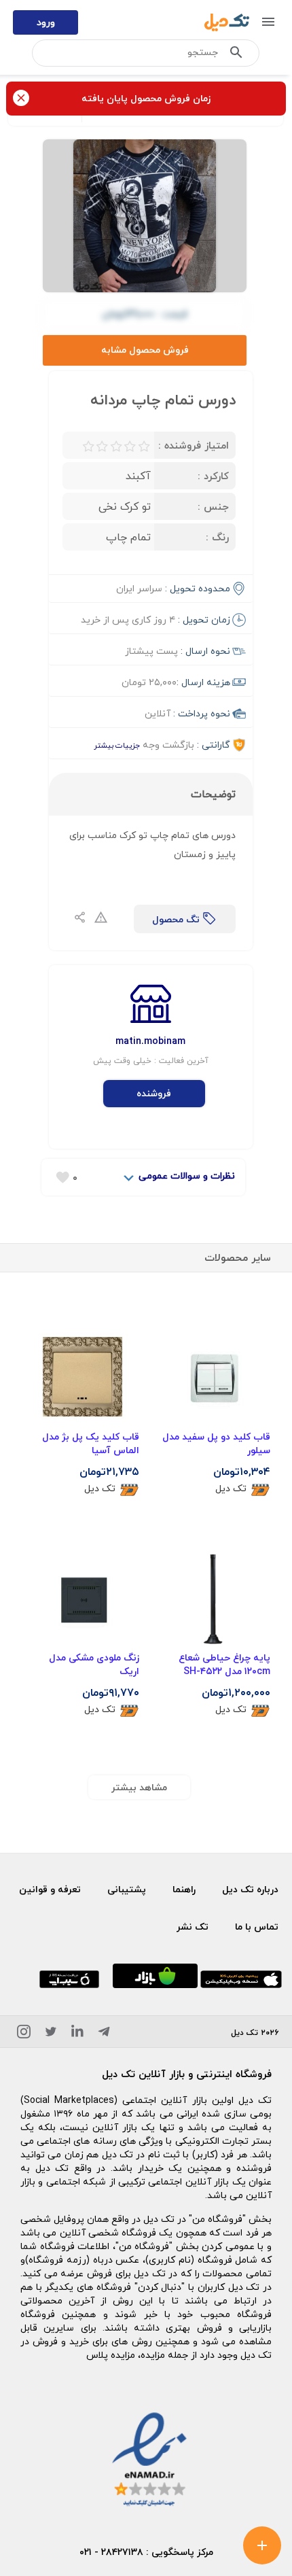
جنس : (213, 506)
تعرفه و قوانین (50, 1889)
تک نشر (193, 1927)
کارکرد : (213, 476)
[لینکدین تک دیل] (77, 2034)
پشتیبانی (127, 1889)
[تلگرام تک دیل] (104, 2034)
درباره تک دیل (250, 1889)
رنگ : (217, 537)
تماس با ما (257, 1927)
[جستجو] (236, 55)
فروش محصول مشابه (145, 350)
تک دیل (231, 1489)
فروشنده (154, 1093)
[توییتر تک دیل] (51, 2034)
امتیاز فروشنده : (194, 445)
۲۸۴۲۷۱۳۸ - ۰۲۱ (111, 2552)
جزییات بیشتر (117, 745)
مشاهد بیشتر (139, 1787)
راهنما (184, 1889)
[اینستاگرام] (24, 2034)
